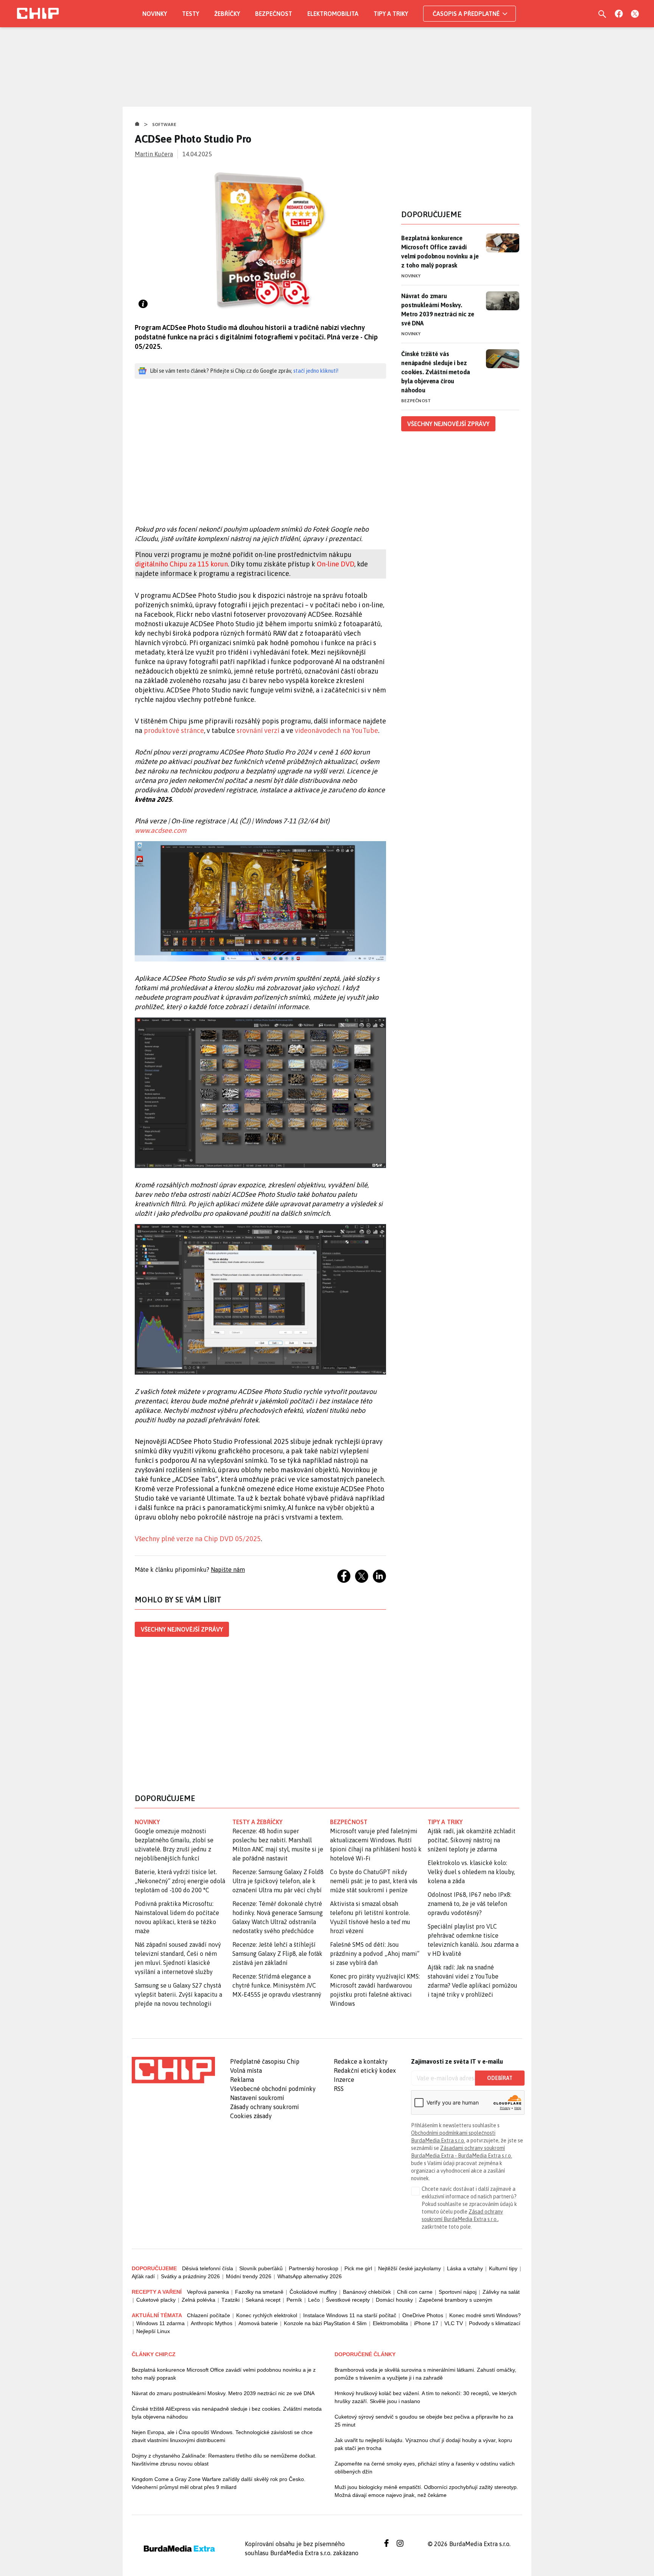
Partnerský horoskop (314, 2268)
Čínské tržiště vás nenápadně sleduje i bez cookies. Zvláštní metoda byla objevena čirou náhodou (436, 372)
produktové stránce (174, 730)
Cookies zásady (251, 2116)
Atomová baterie (258, 2323)
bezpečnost (349, 1822)
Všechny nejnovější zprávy (182, 1629)
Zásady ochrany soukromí (265, 2107)
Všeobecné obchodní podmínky (273, 2089)
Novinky (155, 14)
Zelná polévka (199, 2300)
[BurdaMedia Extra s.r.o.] (173, 2070)
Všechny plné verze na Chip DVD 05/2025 (198, 1539)
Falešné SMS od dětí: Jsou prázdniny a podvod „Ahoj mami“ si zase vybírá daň (375, 1954)
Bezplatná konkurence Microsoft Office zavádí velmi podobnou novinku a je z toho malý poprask (440, 252)
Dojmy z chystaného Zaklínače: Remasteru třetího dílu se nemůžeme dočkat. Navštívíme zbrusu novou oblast (224, 2460)
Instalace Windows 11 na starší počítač (350, 2315)
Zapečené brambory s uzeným (456, 2300)
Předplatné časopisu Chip (265, 2061)
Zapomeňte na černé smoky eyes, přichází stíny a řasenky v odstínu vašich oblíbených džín (425, 2468)
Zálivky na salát (501, 2292)
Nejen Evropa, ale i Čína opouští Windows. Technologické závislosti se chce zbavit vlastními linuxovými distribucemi (222, 2436)
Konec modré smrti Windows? (485, 2315)
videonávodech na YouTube (336, 730)
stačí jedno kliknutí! (316, 371)
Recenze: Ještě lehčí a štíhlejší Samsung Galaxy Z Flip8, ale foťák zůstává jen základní (277, 1954)
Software (164, 124)
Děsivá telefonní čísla (208, 2268)
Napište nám (228, 1570)
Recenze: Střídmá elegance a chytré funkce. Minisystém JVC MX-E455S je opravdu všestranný (277, 1985)
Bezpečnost (274, 14)
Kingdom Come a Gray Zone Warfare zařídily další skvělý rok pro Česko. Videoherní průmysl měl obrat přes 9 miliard (219, 2483)
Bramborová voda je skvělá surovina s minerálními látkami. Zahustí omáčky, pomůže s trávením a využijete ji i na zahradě (425, 2374)
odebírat (500, 2078)
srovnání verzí (258, 730)
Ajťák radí (143, 2276)
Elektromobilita (333, 14)
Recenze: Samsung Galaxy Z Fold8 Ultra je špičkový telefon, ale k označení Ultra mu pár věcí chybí (278, 1881)
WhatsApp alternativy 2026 (310, 2276)
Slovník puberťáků (261, 2268)
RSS (339, 2089)
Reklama (242, 2080)
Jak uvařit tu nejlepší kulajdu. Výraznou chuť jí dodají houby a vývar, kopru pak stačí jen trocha (423, 2444)
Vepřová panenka (208, 2292)
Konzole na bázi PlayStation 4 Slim (325, 2323)
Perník (294, 2300)
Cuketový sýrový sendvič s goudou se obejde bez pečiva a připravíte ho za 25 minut (424, 2421)
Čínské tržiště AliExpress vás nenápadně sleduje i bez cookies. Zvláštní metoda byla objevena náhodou (227, 2413)
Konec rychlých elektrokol (267, 2315)
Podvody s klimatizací (495, 2323)
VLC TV (454, 2323)
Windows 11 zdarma (160, 2323)
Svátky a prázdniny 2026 (190, 2276)
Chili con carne (415, 2292)
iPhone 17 (426, 2323)
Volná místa (246, 2070)
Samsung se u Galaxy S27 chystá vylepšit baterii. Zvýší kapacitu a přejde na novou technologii (178, 1994)
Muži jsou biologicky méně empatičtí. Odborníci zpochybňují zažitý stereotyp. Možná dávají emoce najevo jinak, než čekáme (426, 2491)
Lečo (314, 2300)
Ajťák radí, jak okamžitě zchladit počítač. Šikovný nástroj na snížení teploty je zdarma (472, 1840)
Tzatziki (230, 2300)
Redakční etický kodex (365, 2070)
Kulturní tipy (503, 2268)
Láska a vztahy (465, 2268)
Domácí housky (394, 2300)
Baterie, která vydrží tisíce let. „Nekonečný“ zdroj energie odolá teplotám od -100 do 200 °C (180, 1881)
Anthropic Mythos (212, 2323)
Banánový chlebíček (367, 2292)
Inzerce (344, 2080)
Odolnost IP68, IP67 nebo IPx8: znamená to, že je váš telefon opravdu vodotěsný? (469, 1904)
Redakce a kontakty (361, 2061)
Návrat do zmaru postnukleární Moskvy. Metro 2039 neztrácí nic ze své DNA (438, 310)
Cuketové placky (156, 2300)
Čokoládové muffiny (313, 2292)
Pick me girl (358, 2268)
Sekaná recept (263, 2300)
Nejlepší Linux (153, 2331)
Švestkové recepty (348, 2300)
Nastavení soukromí (257, 2098)
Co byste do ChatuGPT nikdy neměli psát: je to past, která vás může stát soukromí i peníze (374, 1881)
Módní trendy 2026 (249, 2276)
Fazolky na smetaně (259, 2292)
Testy (191, 14)
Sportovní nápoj (458, 2292)
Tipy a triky (391, 14)
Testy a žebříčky (258, 1822)
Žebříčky (227, 14)
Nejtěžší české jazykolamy (410, 2268)
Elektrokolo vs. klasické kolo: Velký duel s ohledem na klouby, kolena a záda (471, 1872)
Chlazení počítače (209, 2315)
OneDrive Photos (423, 2315)
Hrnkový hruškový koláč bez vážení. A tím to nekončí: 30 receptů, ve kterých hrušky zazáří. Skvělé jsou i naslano (426, 2397)
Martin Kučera (154, 154)
